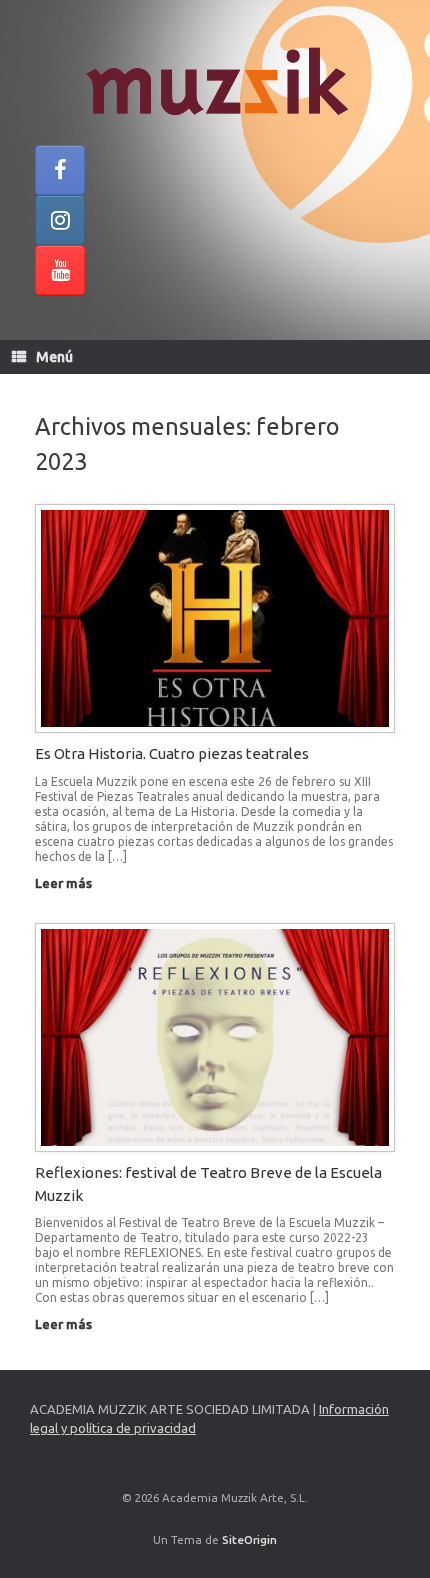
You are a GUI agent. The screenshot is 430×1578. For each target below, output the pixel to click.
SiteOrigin (249, 1539)
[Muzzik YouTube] (60, 270)
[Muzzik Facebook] (60, 170)
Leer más (65, 883)
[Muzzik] (215, 80)
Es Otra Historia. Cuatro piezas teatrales (172, 753)
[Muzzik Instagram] (60, 220)
